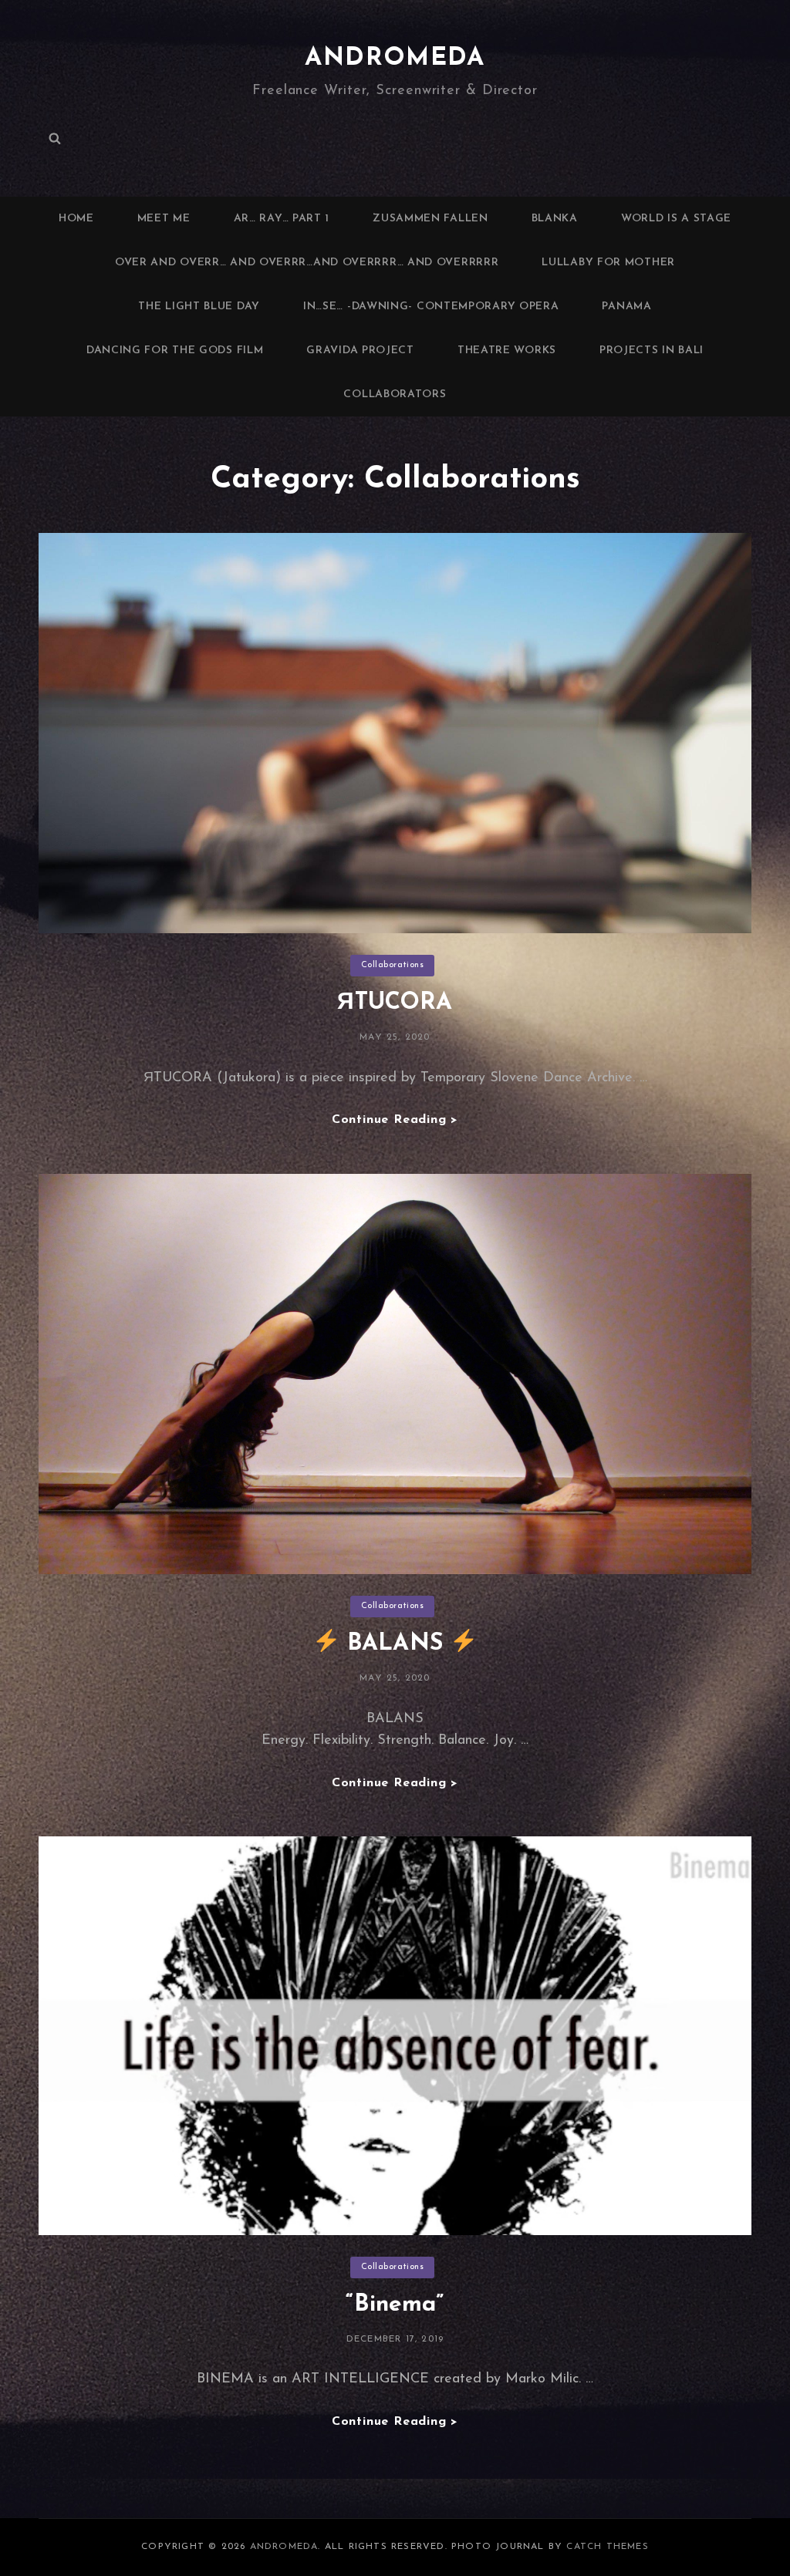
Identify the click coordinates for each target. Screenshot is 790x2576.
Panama (626, 307)
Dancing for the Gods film (175, 351)
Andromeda (395, 59)
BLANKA (555, 219)
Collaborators (395, 394)
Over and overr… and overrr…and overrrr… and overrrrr (307, 263)
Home (76, 219)
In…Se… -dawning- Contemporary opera (431, 307)
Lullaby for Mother (608, 263)
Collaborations (393, 965)
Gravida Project (360, 351)
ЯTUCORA (395, 1003)
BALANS (395, 1644)
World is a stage (676, 219)
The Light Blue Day (199, 307)
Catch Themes (607, 2547)
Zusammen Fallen (430, 219)
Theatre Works (507, 351)
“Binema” (395, 2305)
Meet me (164, 219)
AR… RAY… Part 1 (282, 219)
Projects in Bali (652, 351)
